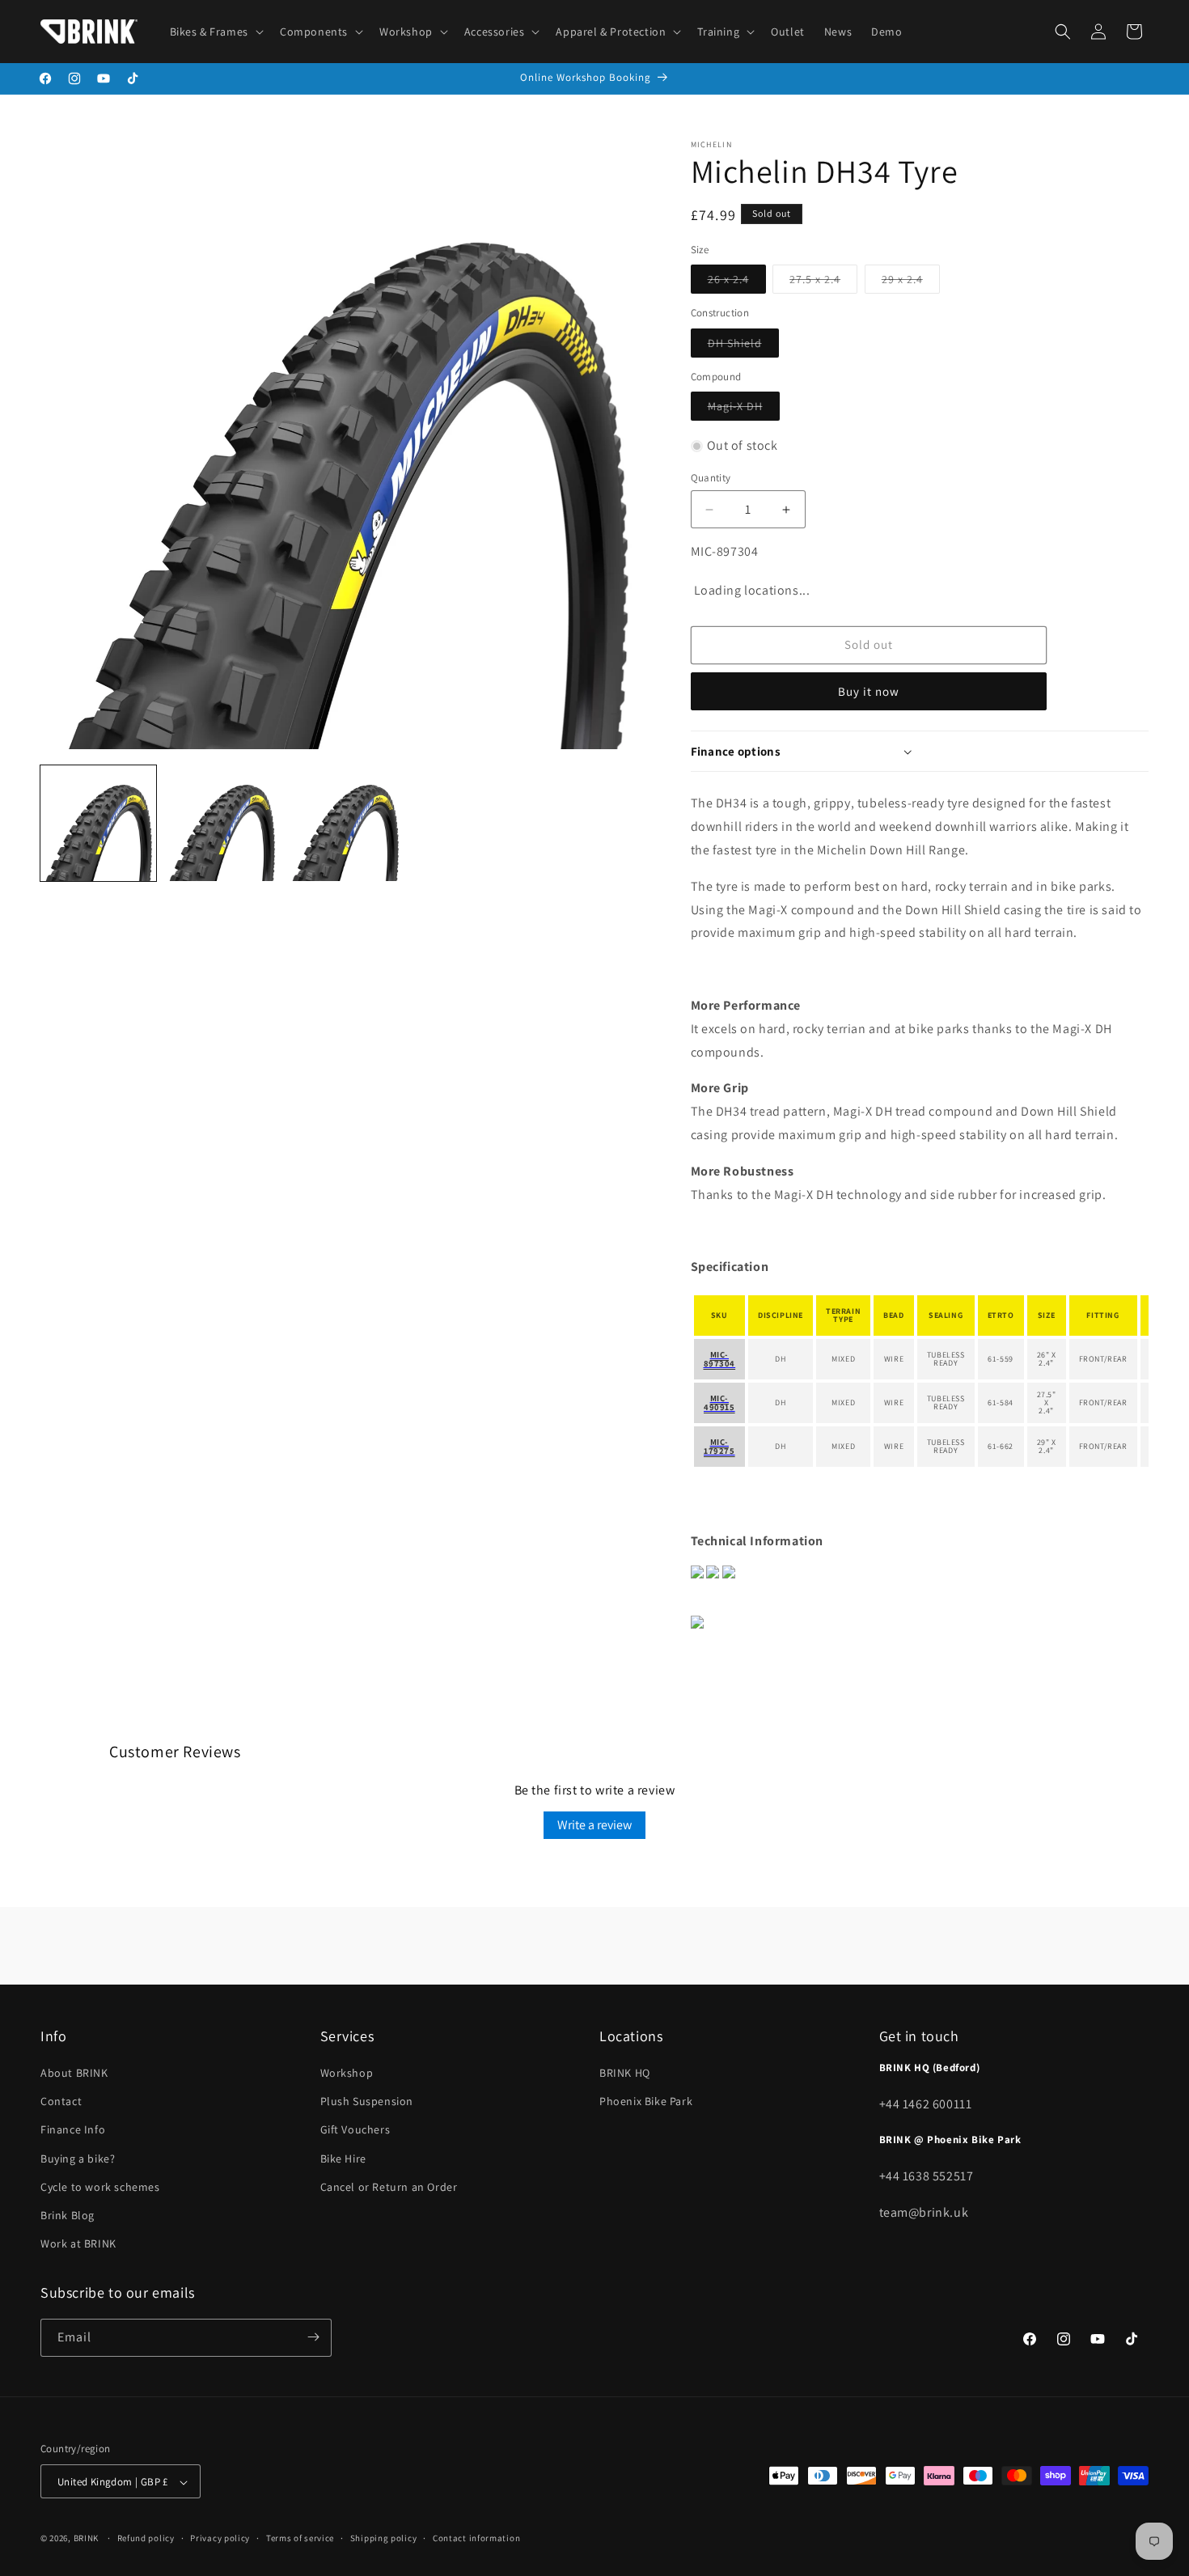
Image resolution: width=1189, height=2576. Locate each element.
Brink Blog (68, 2215)
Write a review (594, 1825)
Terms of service (300, 2538)
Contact (61, 2102)
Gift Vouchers (355, 2130)
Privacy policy (220, 2538)
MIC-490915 (719, 1402)
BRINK (87, 2539)
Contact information (476, 2538)
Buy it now (869, 691)
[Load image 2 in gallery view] (222, 823)
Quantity (711, 478)
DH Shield (743, 346)
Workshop (347, 2073)
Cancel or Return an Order (389, 2187)
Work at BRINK (78, 2244)
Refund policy (146, 2538)
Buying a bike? (78, 2159)
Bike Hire (343, 2159)
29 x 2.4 (911, 282)
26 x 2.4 (737, 282)
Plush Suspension (367, 2102)
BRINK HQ (625, 2073)
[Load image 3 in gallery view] (345, 823)
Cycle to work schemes (100, 2187)
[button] (215, 32)
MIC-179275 (719, 1446)
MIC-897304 (720, 1359)
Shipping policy (384, 2538)
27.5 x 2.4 (823, 282)
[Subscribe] (313, 2337)
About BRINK (74, 2073)
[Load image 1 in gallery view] (98, 823)
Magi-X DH (744, 409)
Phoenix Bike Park (646, 2102)
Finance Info (73, 2130)
